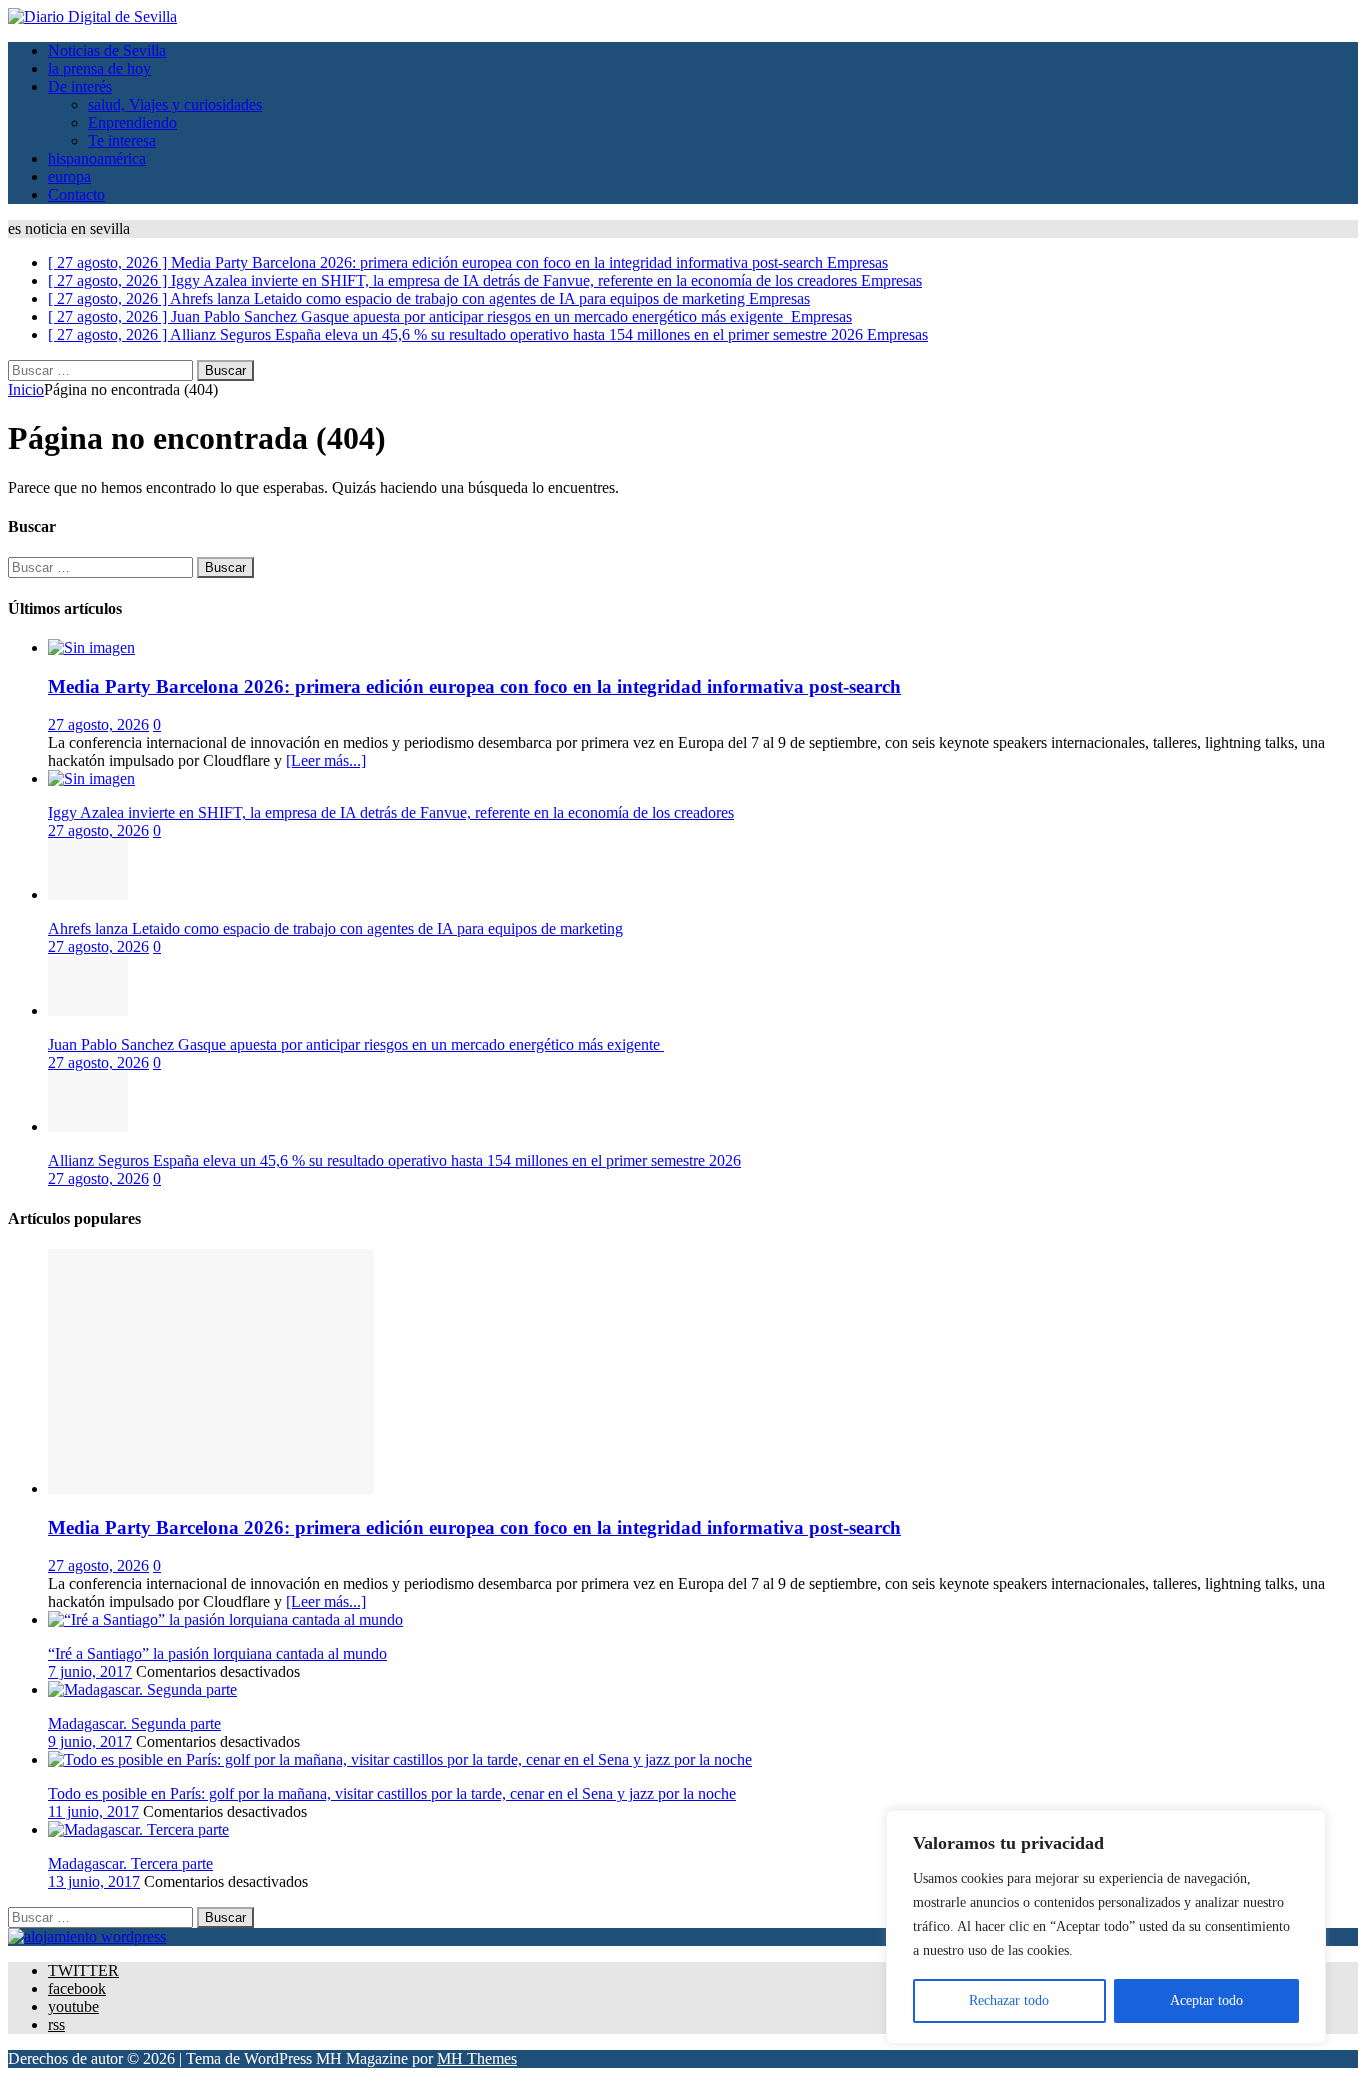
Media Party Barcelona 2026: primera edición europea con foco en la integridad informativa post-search (474, 686)
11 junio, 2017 (93, 1811)
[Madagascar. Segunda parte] (142, 1689)
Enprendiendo (132, 122)
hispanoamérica (97, 158)
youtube (73, 2006)
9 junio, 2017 (90, 1741)
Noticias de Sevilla (107, 50)
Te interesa (122, 140)
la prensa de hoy (99, 68)
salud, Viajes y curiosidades (175, 104)
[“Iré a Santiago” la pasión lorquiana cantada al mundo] (225, 1619)
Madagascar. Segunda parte (134, 1723)
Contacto (76, 194)
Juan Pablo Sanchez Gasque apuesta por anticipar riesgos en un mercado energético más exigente (356, 1044)
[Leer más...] (326, 760)
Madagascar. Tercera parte (130, 1863)
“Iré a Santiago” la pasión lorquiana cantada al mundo (217, 1653)
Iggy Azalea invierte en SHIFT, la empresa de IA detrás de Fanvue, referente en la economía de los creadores (391, 812)
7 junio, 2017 (90, 1671)
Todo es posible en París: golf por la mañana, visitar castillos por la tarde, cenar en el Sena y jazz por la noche (392, 1793)
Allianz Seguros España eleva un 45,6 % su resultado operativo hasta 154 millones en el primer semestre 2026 (394, 1160)
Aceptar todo (1206, 2000)
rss (56, 2024)
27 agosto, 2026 (98, 724)
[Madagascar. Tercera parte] (138, 1829)
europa (69, 176)
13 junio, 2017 (94, 1881)
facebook (77, 1988)
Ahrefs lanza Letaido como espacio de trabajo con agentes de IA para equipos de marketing (335, 928)
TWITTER (83, 1970)
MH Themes (477, 2058)
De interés (80, 86)
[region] (1106, 1927)
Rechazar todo (1009, 2000)
